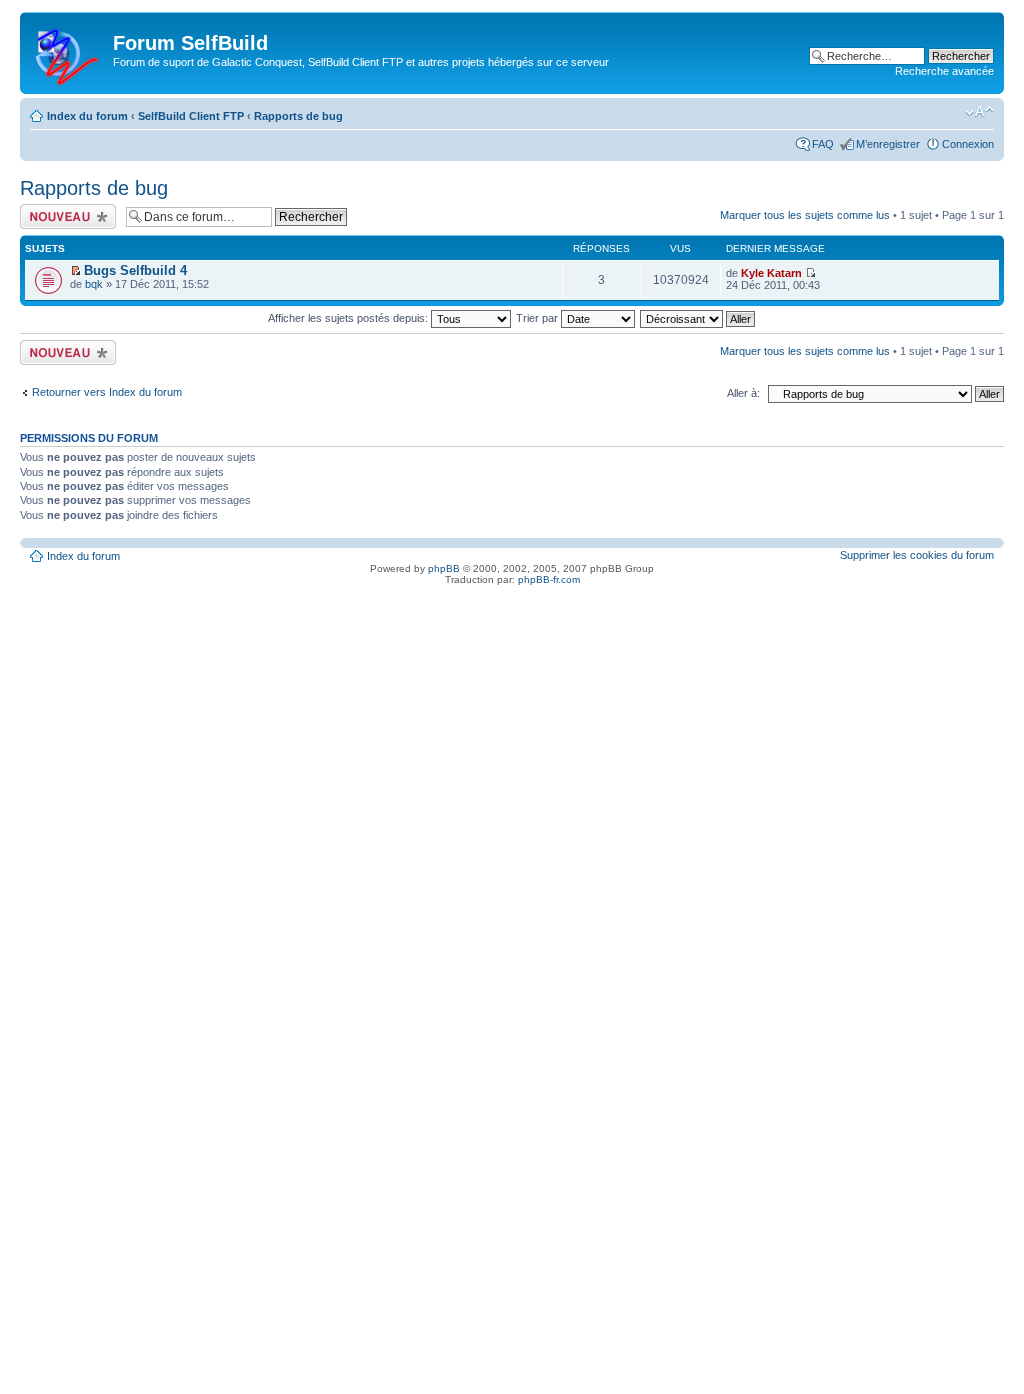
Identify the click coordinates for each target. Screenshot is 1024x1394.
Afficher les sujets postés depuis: (349, 318)
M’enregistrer (888, 144)
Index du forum (87, 116)
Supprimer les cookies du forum (917, 555)
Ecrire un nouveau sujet (64, 216)
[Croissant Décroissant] (698, 318)
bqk (94, 284)
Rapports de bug (298, 116)
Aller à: (743, 393)
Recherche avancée (944, 71)
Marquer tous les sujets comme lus (805, 215)
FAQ (823, 144)
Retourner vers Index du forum (107, 392)
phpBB (444, 568)
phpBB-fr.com (549, 579)
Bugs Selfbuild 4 (135, 270)
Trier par (538, 318)
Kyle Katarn (771, 273)
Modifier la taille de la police (979, 112)
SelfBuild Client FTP (191, 116)
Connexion (968, 144)
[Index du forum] (69, 53)
